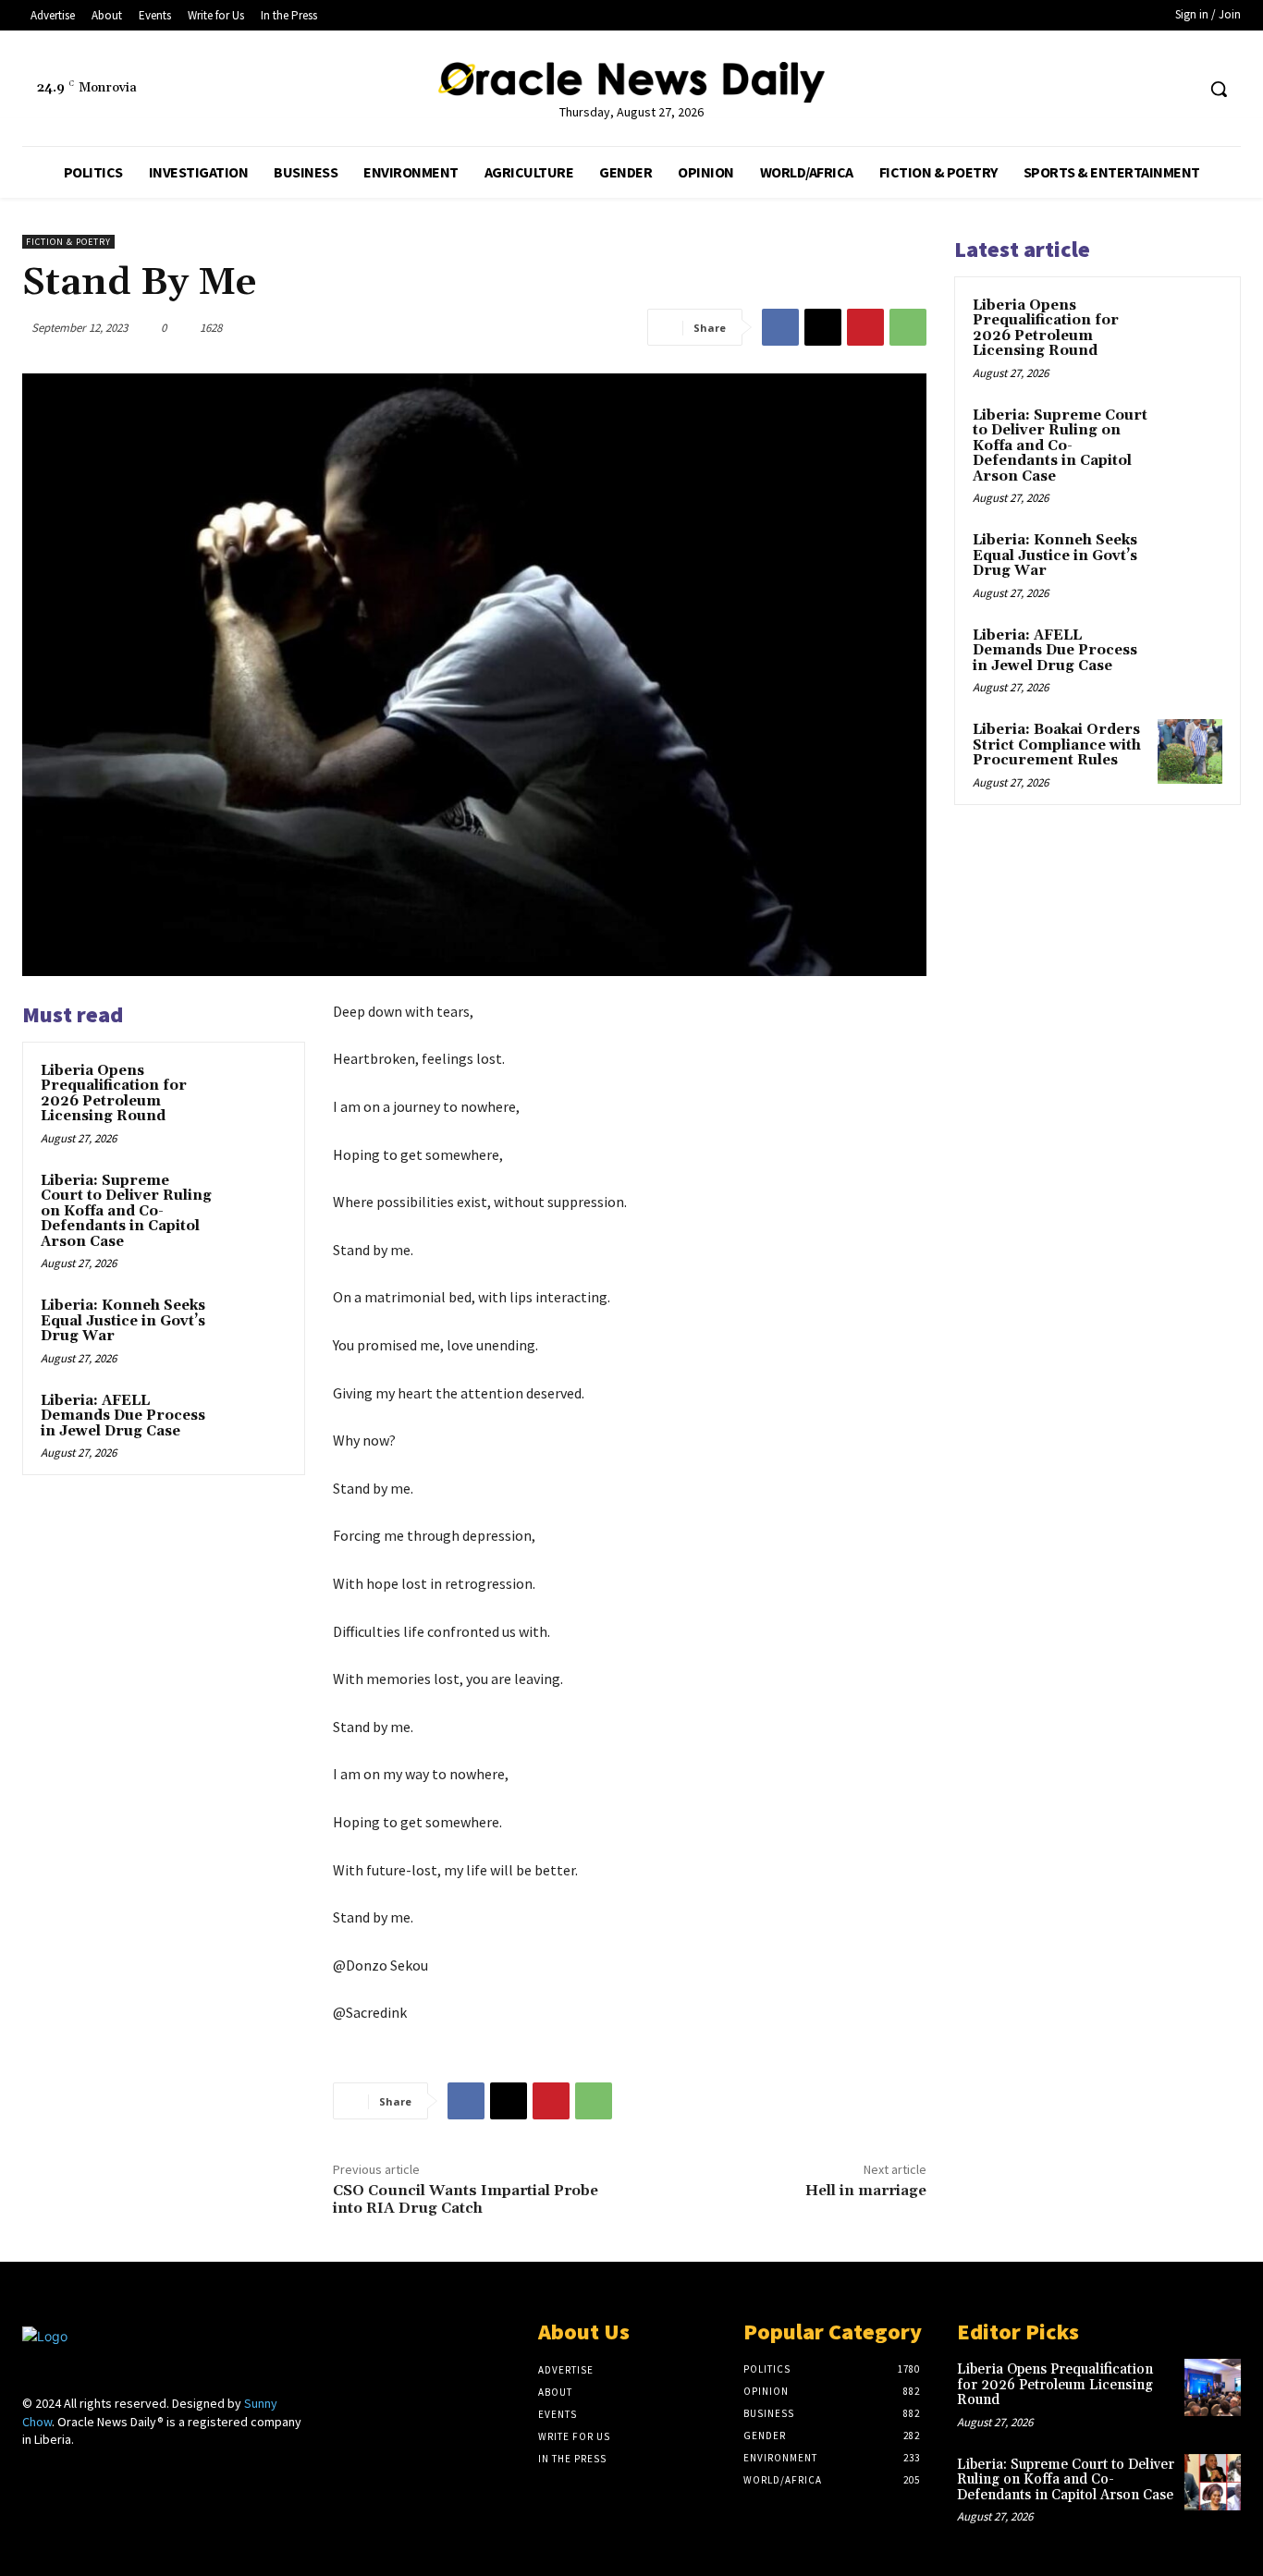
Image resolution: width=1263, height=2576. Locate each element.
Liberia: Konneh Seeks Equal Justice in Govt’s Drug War (123, 1321)
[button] (1219, 89)
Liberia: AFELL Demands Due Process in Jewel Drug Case (123, 1416)
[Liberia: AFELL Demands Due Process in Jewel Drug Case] (255, 1422)
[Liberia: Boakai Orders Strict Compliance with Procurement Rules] (1190, 751)
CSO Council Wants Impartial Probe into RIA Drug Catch (466, 2199)
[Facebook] (1145, 89)
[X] (1179, 89)
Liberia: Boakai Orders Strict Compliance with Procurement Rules (1057, 745)
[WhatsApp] (908, 327)
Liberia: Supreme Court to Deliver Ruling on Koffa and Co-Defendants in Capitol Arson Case (126, 1211)
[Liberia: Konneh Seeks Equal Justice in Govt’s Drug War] (255, 1327)
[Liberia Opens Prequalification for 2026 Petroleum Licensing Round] (255, 1092)
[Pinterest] (865, 327)
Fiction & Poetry (68, 242)
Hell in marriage (866, 2191)
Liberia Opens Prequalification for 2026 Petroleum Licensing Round (114, 1094)
